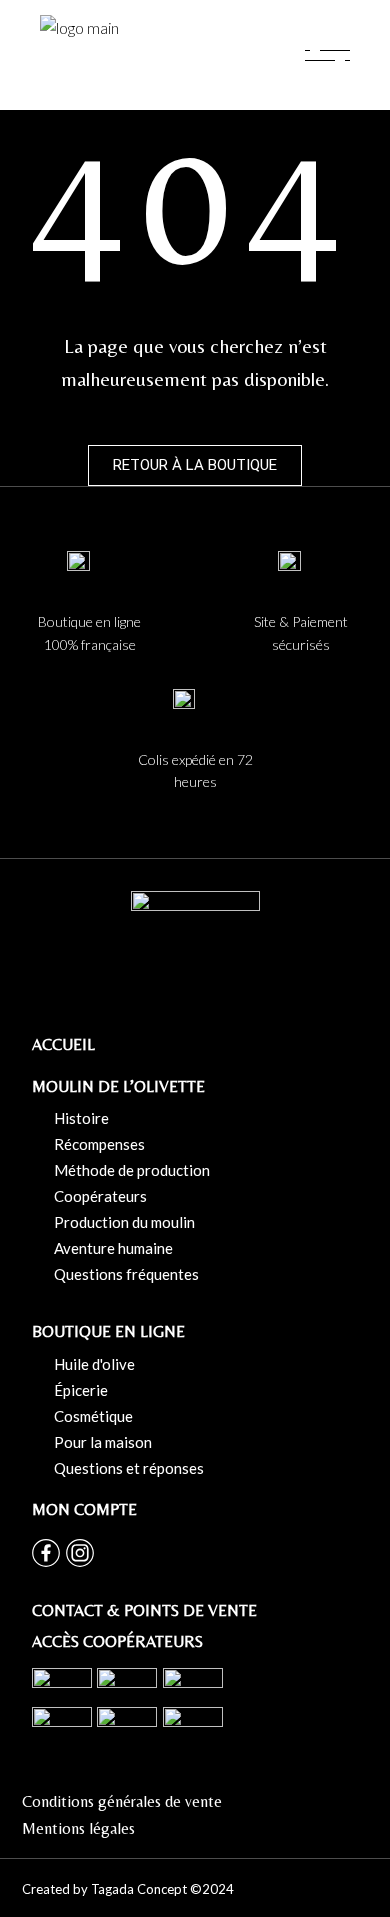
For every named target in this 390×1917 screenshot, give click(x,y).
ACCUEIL (63, 1044)
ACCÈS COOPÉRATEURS (117, 1641)
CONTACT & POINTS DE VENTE (144, 1610)
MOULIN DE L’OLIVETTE (118, 1086)
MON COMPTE (84, 1509)
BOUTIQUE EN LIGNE (108, 1331)
